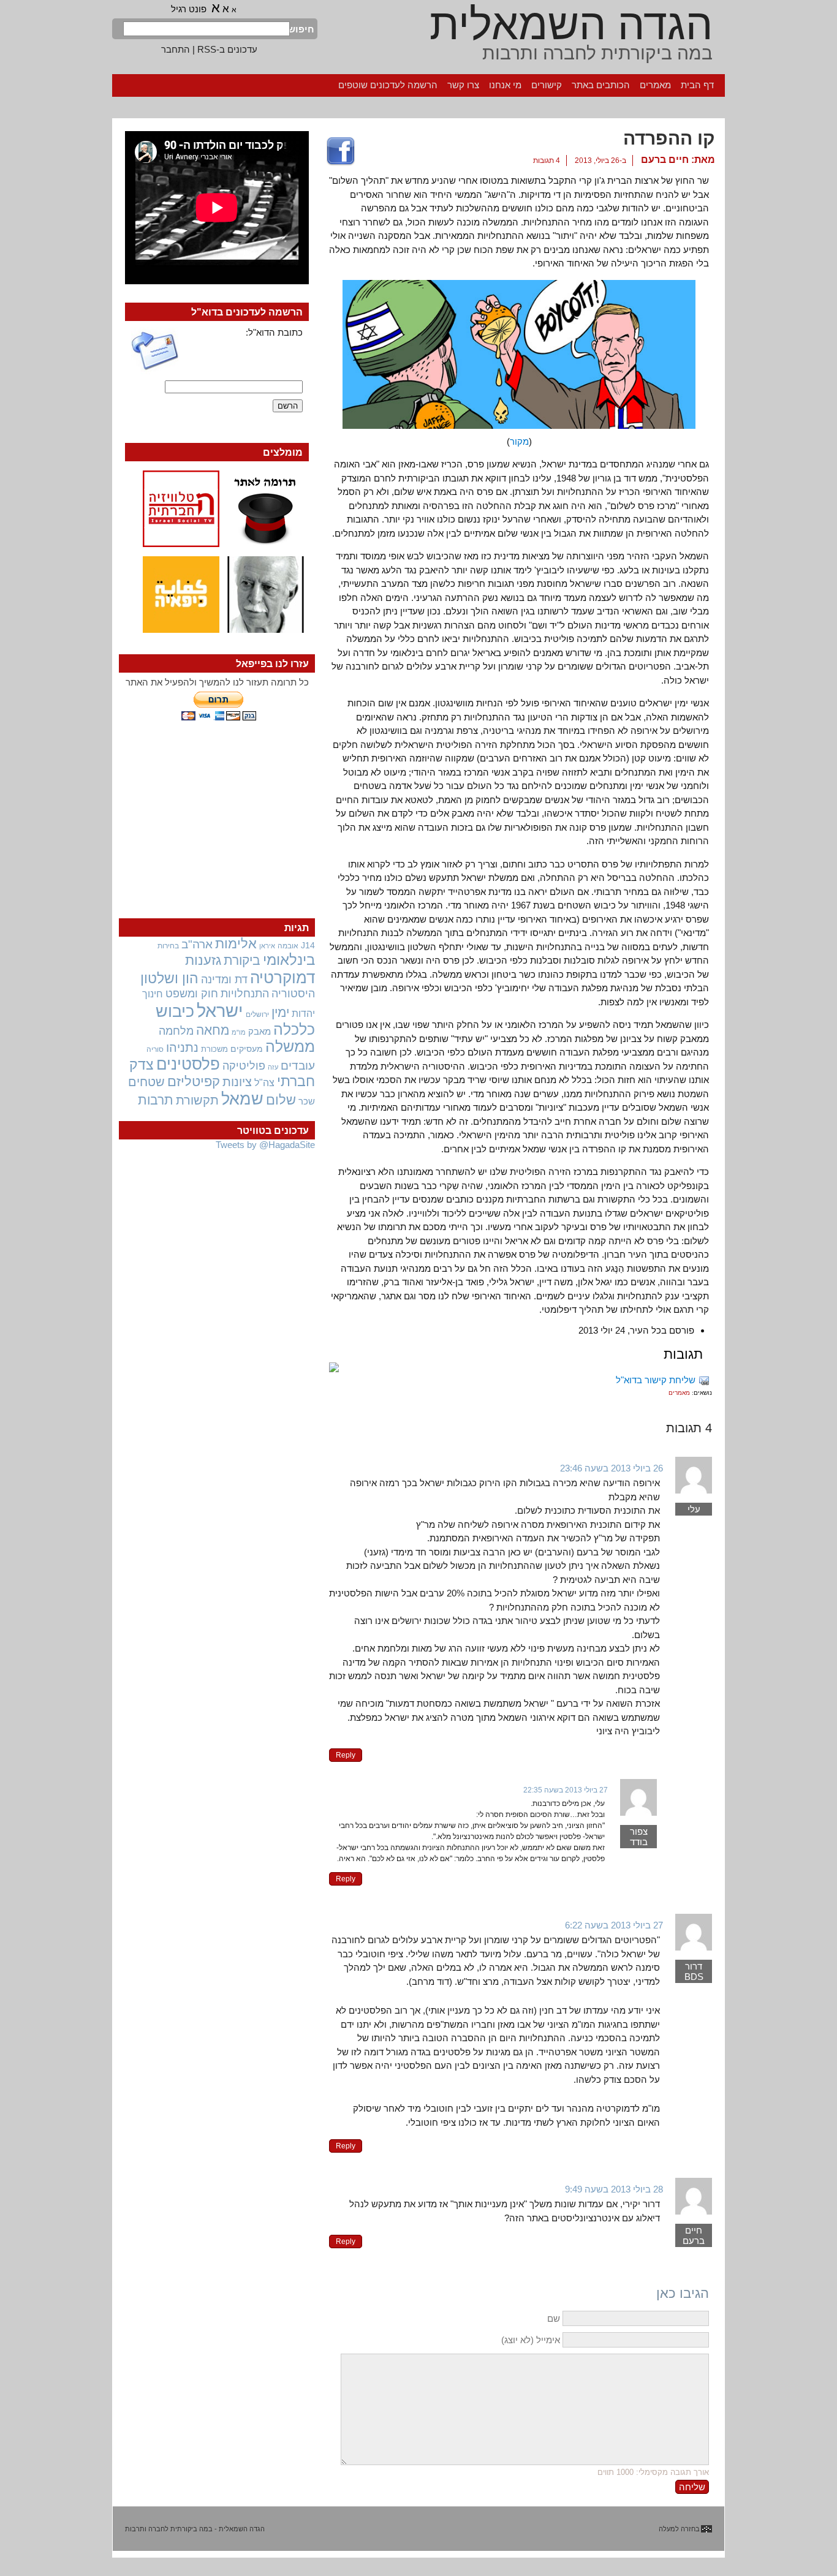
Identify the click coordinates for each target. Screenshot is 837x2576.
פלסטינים (188, 1064)
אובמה (288, 946)
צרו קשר (463, 85)
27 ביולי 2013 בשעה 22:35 (566, 1790)
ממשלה (290, 1047)
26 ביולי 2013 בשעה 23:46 (612, 1468)
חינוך (153, 994)
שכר (307, 1101)
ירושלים (257, 1014)
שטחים (146, 1082)
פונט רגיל (189, 9)
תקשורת (197, 1100)
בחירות (168, 946)
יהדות (303, 1013)
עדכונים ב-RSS (227, 49)
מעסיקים (247, 1049)
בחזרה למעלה (679, 2529)
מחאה (213, 1030)
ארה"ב (197, 944)
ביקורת (242, 960)
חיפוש (302, 29)
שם (554, 2318)
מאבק (259, 1032)
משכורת (214, 1049)
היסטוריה (293, 994)
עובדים (298, 1066)
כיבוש (175, 1011)
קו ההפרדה (669, 138)
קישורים (547, 85)
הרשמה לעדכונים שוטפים (388, 85)
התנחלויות (245, 994)
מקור (519, 441)
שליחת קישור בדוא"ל (656, 1380)
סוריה (155, 1049)
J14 (308, 945)
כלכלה (294, 1029)
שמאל (242, 1099)
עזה (273, 1067)
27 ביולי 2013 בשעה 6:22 (614, 1925)
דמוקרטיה (282, 978)
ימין (280, 1012)
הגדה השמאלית (571, 25)
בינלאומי (289, 960)
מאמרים (655, 85)
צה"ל (264, 1083)
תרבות (156, 1100)
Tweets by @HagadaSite (265, 1145)
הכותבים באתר (601, 85)
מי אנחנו (505, 85)
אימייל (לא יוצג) (531, 2340)
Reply (346, 1755)
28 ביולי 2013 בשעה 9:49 (614, 2189)
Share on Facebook (341, 152)
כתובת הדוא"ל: (274, 332)
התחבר (176, 49)
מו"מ (239, 1032)
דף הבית (697, 85)
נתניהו (182, 1048)
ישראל (220, 1010)
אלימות (236, 944)
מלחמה (176, 1031)
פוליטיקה (244, 1066)
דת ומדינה (224, 979)
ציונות (237, 1082)
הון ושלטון (169, 978)
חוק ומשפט (192, 994)
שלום (281, 1100)
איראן (267, 946)
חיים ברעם (665, 160)
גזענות (203, 960)
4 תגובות (547, 161)
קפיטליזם (194, 1082)
